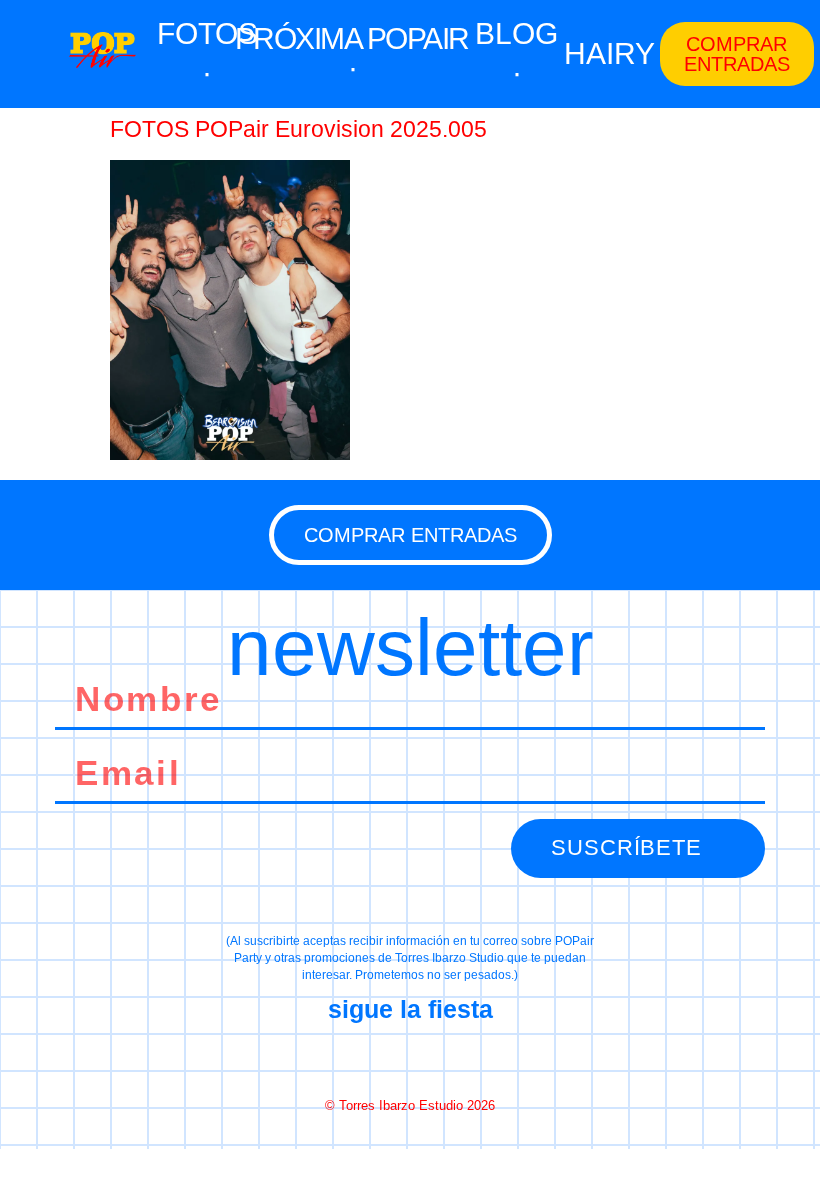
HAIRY (609, 53)
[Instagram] (410, 1058)
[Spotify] (481, 1058)
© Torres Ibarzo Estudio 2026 (410, 1105)
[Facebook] (339, 1058)
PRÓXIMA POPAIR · (352, 53)
